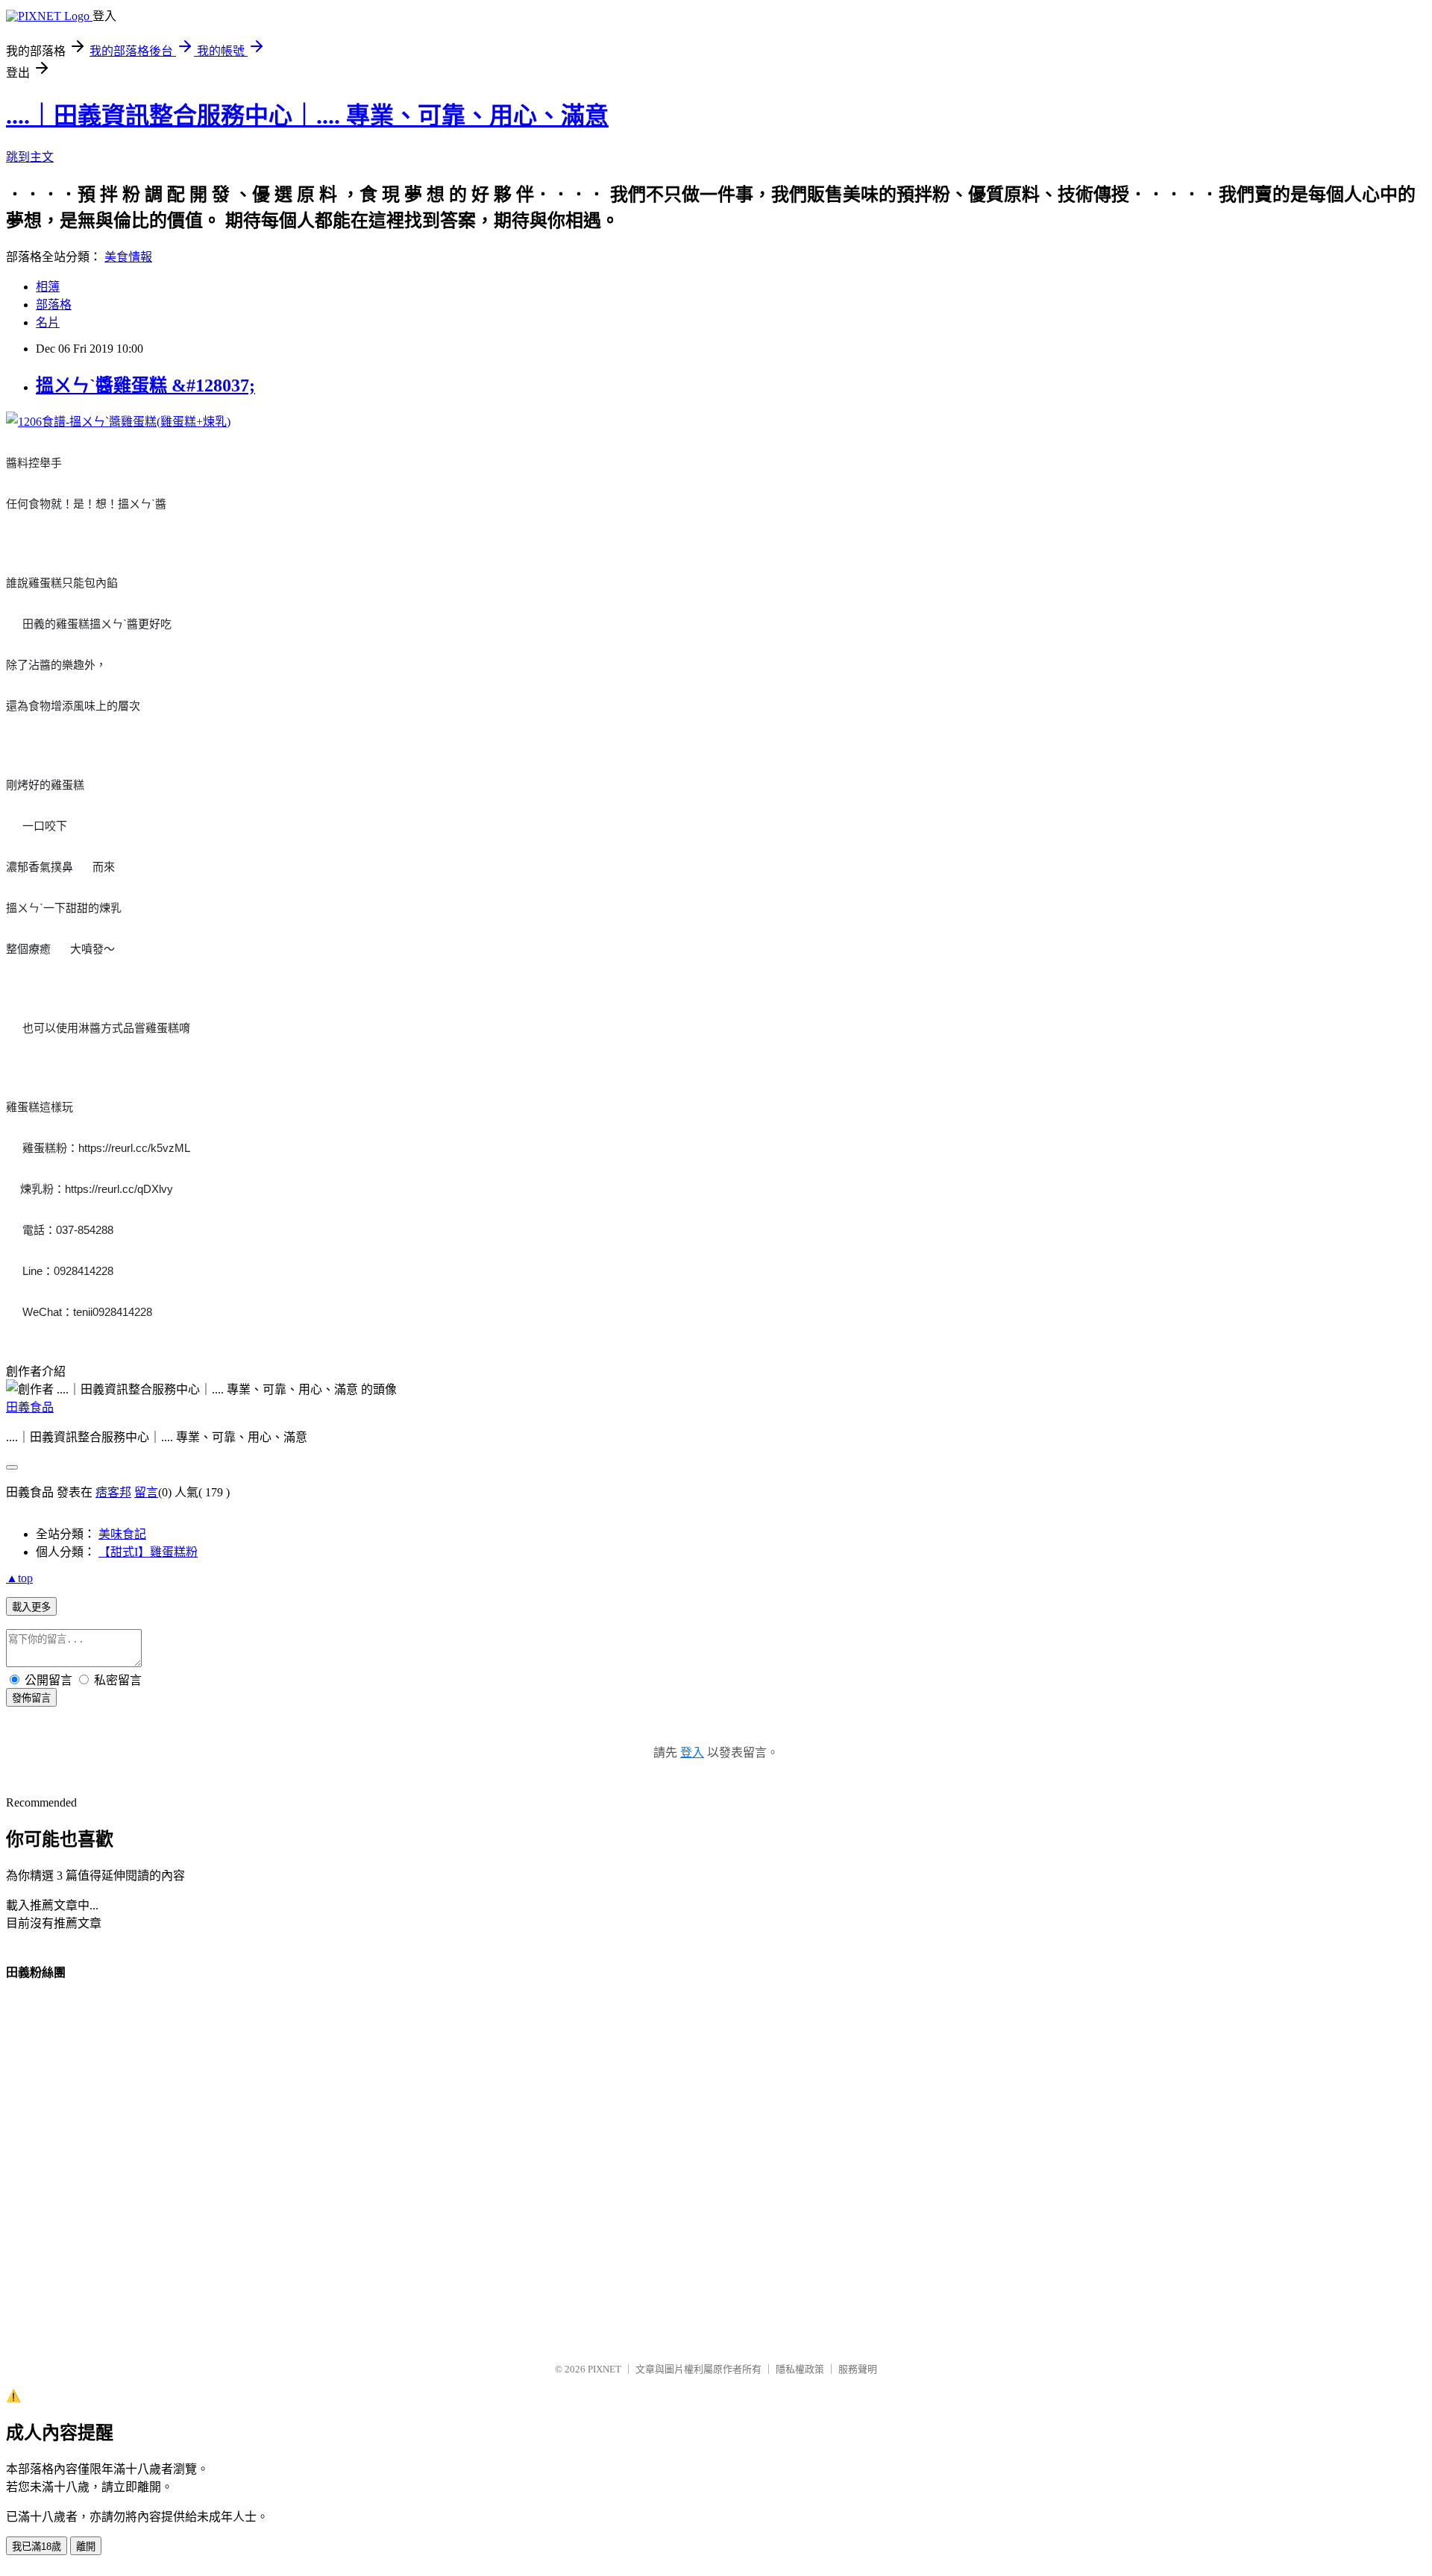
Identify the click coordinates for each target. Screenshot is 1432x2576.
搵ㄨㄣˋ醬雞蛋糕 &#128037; (145, 385)
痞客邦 (113, 1492)
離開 (86, 2547)
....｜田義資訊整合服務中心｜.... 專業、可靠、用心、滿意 (307, 116)
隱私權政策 (800, 2369)
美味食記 (122, 1534)
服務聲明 (858, 2369)
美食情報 (128, 257)
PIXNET (604, 2369)
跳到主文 (30, 157)
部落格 (54, 305)
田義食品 (30, 1407)
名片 (48, 322)
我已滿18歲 (37, 2547)
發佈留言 (31, 1698)
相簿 (48, 287)
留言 (146, 1492)
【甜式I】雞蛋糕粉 (148, 1552)
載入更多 (31, 1607)
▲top (19, 1578)
